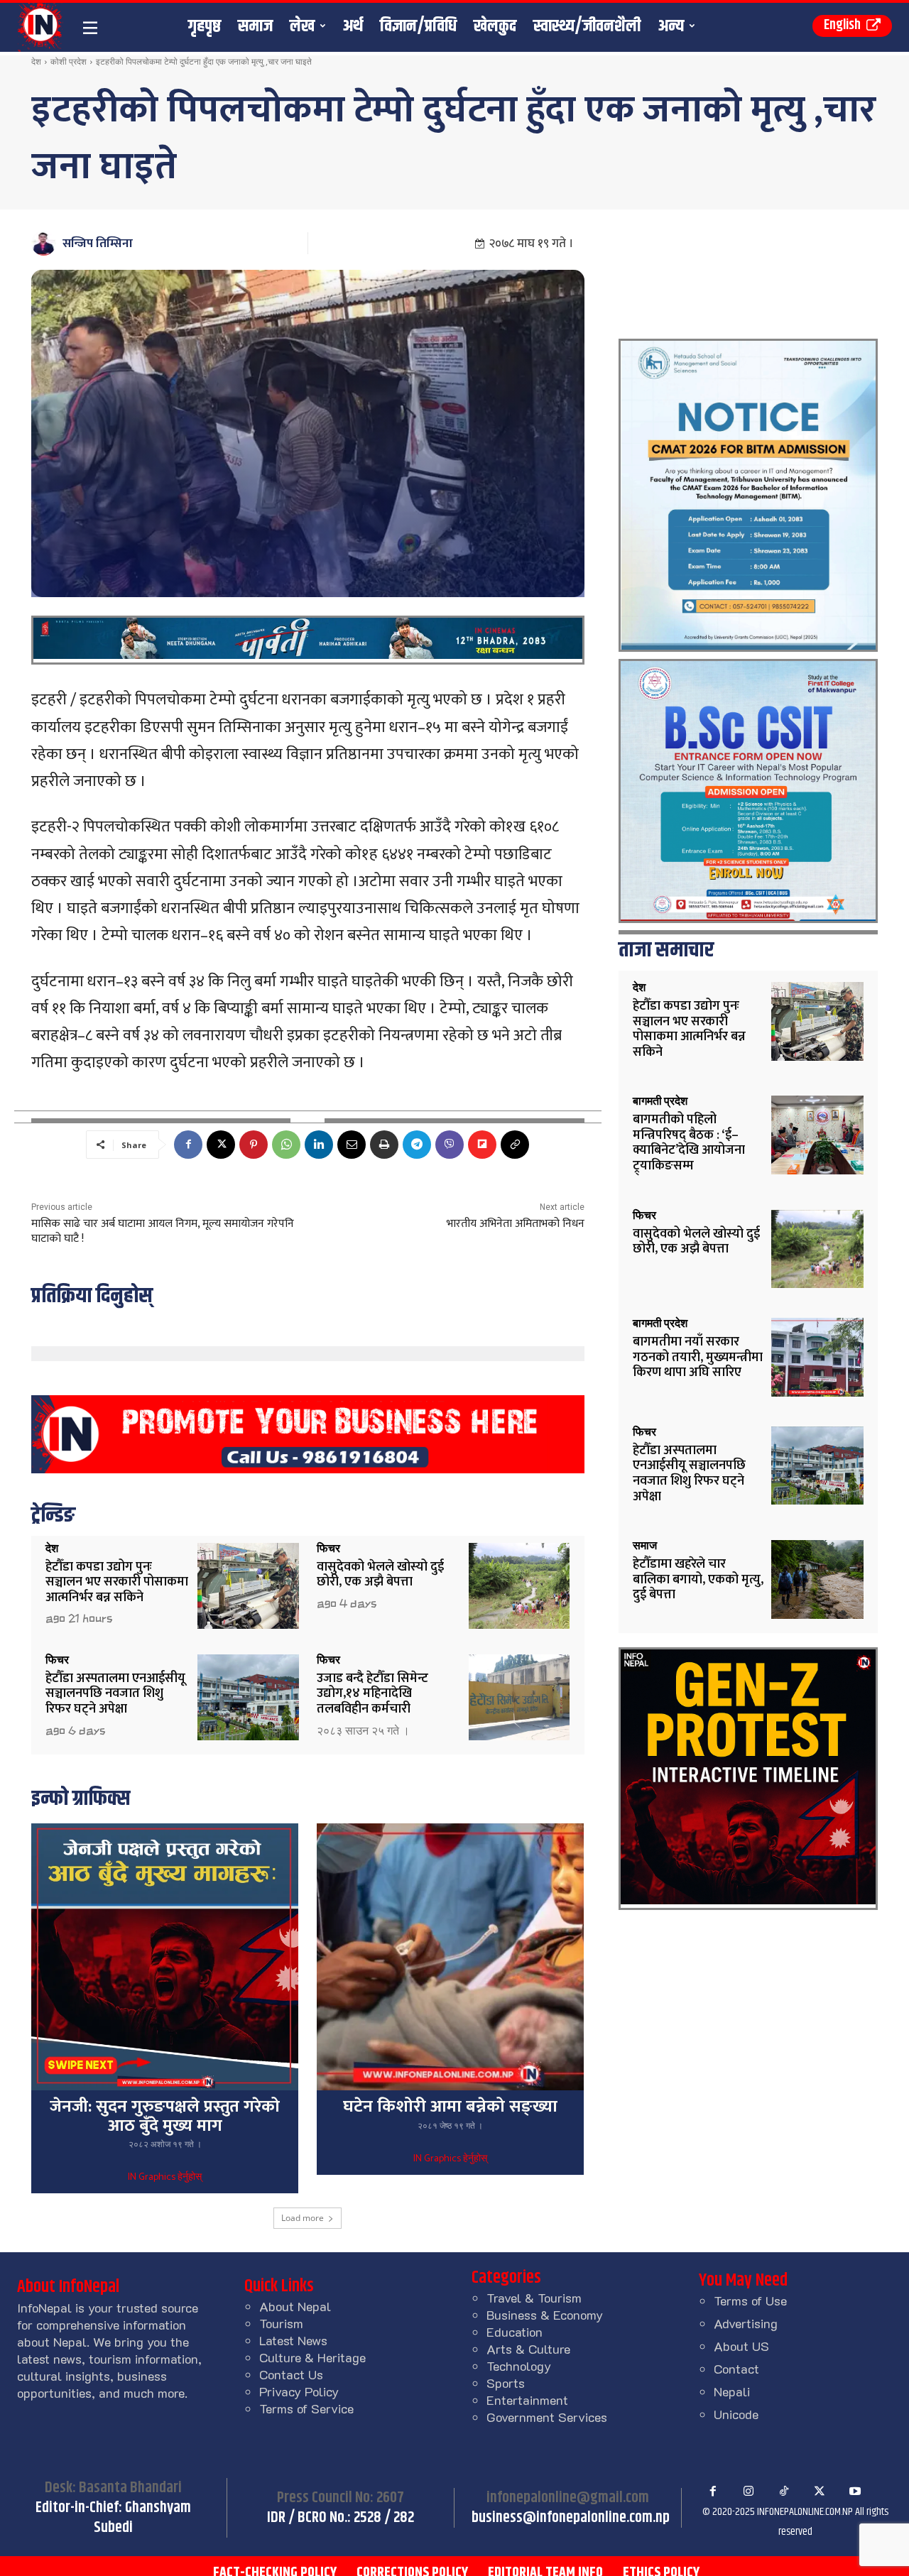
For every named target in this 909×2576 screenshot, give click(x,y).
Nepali (732, 2391)
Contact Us (291, 2374)
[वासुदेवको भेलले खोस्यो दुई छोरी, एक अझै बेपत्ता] (519, 1586)
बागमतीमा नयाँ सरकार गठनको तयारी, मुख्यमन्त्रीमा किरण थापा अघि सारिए (698, 1357)
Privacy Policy (299, 2391)
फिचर (328, 1549)
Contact (736, 2369)
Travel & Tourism (534, 2298)
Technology (519, 2366)
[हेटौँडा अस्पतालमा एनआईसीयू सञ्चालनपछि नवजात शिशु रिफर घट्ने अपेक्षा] (248, 1697)
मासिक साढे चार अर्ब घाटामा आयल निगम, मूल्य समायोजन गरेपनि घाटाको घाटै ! (163, 1231)
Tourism (281, 2323)
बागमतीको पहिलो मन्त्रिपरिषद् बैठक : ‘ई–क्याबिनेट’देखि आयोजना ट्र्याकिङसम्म (689, 1143)
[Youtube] (855, 2492)
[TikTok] (784, 2492)
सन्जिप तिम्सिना (98, 244)
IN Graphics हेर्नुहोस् (165, 2178)
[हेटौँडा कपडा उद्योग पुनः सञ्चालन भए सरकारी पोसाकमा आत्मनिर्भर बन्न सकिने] (248, 1586)
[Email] (352, 1145)
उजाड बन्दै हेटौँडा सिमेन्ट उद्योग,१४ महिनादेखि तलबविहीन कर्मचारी (372, 1694)
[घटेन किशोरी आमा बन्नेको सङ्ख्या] (450, 1957)
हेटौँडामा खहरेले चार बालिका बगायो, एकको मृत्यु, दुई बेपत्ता (698, 1579)
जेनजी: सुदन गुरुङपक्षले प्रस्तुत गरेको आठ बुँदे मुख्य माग (165, 2116)
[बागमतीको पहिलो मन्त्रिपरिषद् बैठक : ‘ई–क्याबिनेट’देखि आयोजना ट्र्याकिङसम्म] (817, 1135)
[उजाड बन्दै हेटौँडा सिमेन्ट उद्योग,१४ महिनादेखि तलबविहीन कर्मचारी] (519, 1697)
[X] (221, 1145)
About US (741, 2346)
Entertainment (527, 2400)
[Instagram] (749, 2492)
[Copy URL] (515, 1145)
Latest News (293, 2340)
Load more (303, 2218)
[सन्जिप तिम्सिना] (46, 243)
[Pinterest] (254, 1145)
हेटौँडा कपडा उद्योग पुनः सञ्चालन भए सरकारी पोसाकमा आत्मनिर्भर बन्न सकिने (117, 1582)
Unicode (736, 2414)
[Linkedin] (319, 1145)
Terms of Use (750, 2301)
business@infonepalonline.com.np (571, 2518)
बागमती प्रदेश (660, 1101)
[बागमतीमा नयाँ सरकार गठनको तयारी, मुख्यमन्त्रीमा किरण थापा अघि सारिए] (817, 1357)
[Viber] (450, 1145)
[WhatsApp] (286, 1145)
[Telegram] (417, 1145)
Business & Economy (545, 2315)
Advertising (746, 2323)
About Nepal (295, 2306)
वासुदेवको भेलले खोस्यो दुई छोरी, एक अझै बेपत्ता (380, 1575)
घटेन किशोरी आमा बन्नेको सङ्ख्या (450, 2107)
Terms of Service (306, 2408)
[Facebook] (188, 1145)
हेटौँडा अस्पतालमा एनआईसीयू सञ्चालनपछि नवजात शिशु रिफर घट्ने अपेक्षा (115, 1694)
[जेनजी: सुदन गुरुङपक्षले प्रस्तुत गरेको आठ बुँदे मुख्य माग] (165, 1957)
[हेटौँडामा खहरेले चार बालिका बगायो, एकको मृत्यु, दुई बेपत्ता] (817, 1579)
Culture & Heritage (312, 2357)
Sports (506, 2383)
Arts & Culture (528, 2349)
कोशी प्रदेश (69, 61)
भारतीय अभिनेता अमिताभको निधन (516, 1224)
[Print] (384, 1145)
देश (36, 61)
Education (515, 2332)
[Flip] (482, 1145)
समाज (645, 1546)
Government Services (547, 2417)
